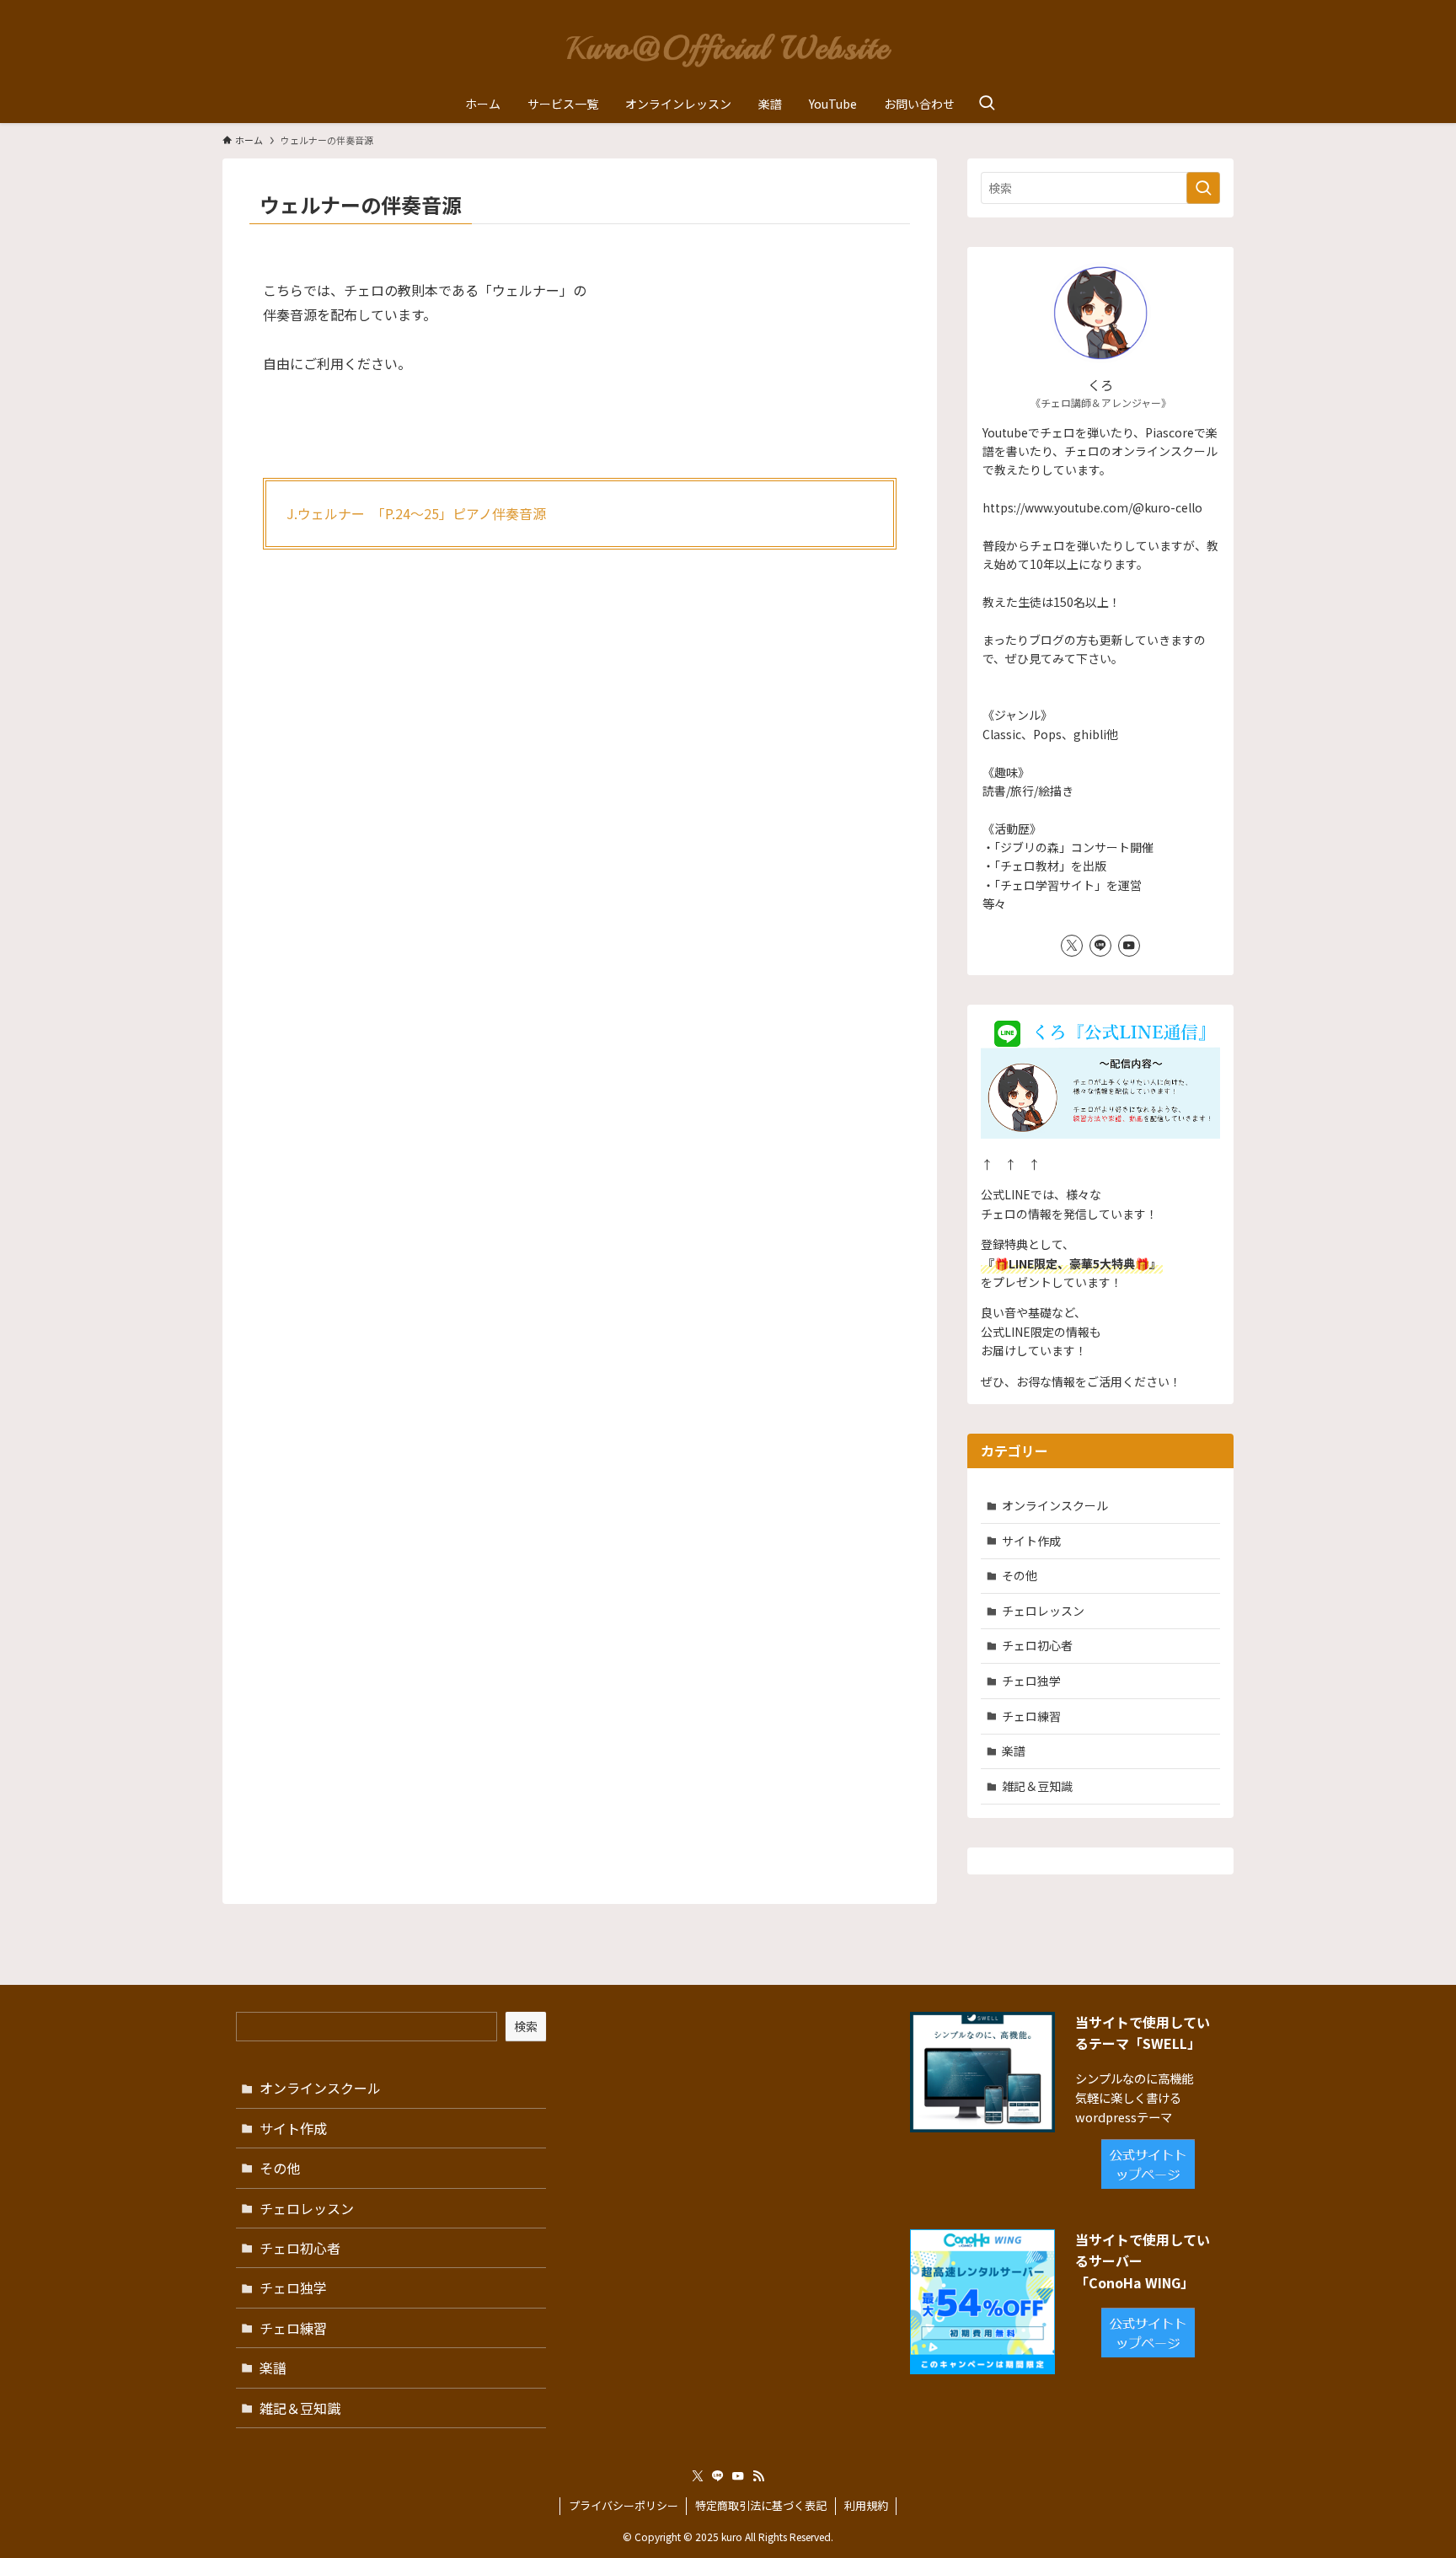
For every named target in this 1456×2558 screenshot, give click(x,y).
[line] (1100, 946)
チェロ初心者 (1037, 1645)
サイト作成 (1031, 1541)
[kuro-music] (728, 46)
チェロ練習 (1031, 1716)
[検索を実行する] (1203, 188)
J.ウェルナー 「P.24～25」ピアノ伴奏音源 (416, 513)
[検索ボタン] (987, 104)
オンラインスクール (1055, 1505)
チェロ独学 (1031, 1681)
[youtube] (1129, 946)
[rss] (758, 2476)
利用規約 (866, 2505)
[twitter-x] (1072, 946)
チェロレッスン (1043, 1611)
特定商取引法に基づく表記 (761, 2505)
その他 (1020, 1575)
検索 (526, 2026)
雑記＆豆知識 (1037, 1786)
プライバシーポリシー (624, 2505)
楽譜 (1014, 1751)
